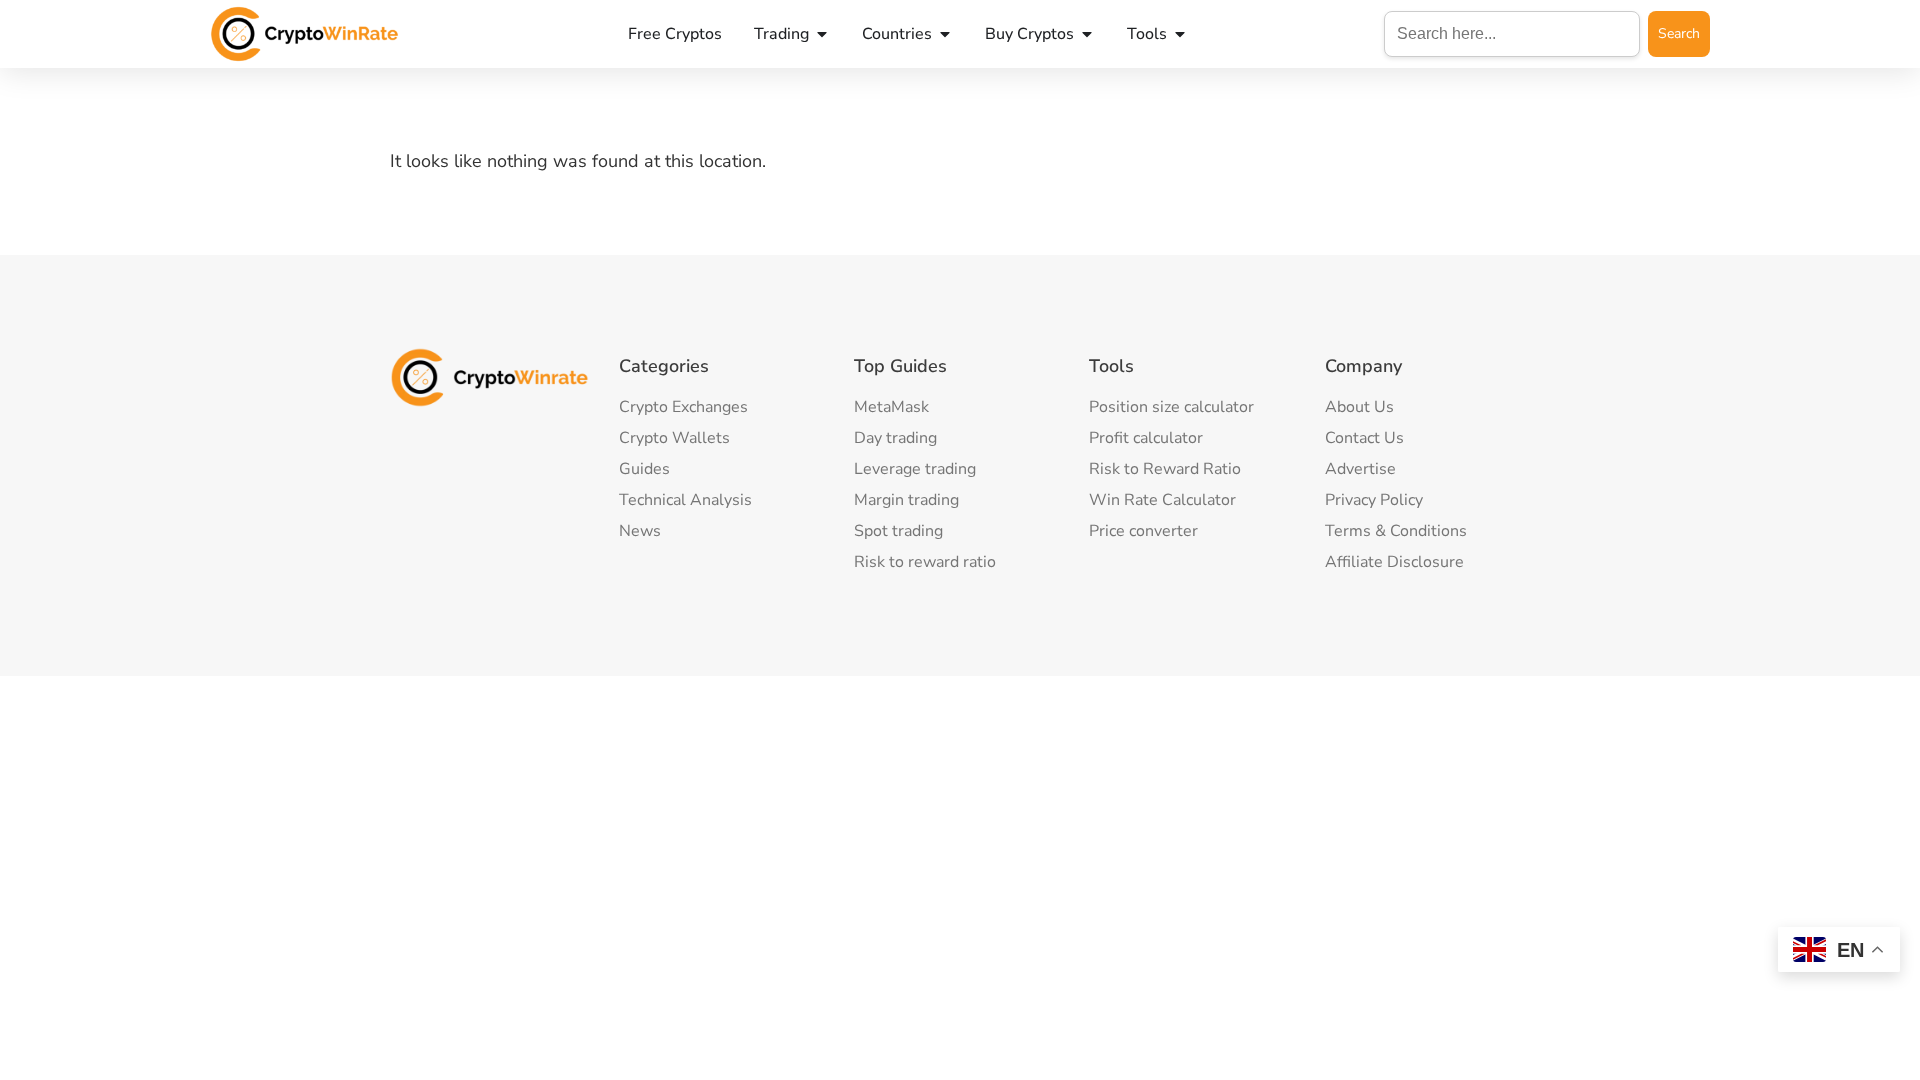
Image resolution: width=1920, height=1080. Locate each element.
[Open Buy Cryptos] (1087, 34)
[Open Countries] (945, 34)
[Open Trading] (822, 34)
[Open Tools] (1180, 34)
